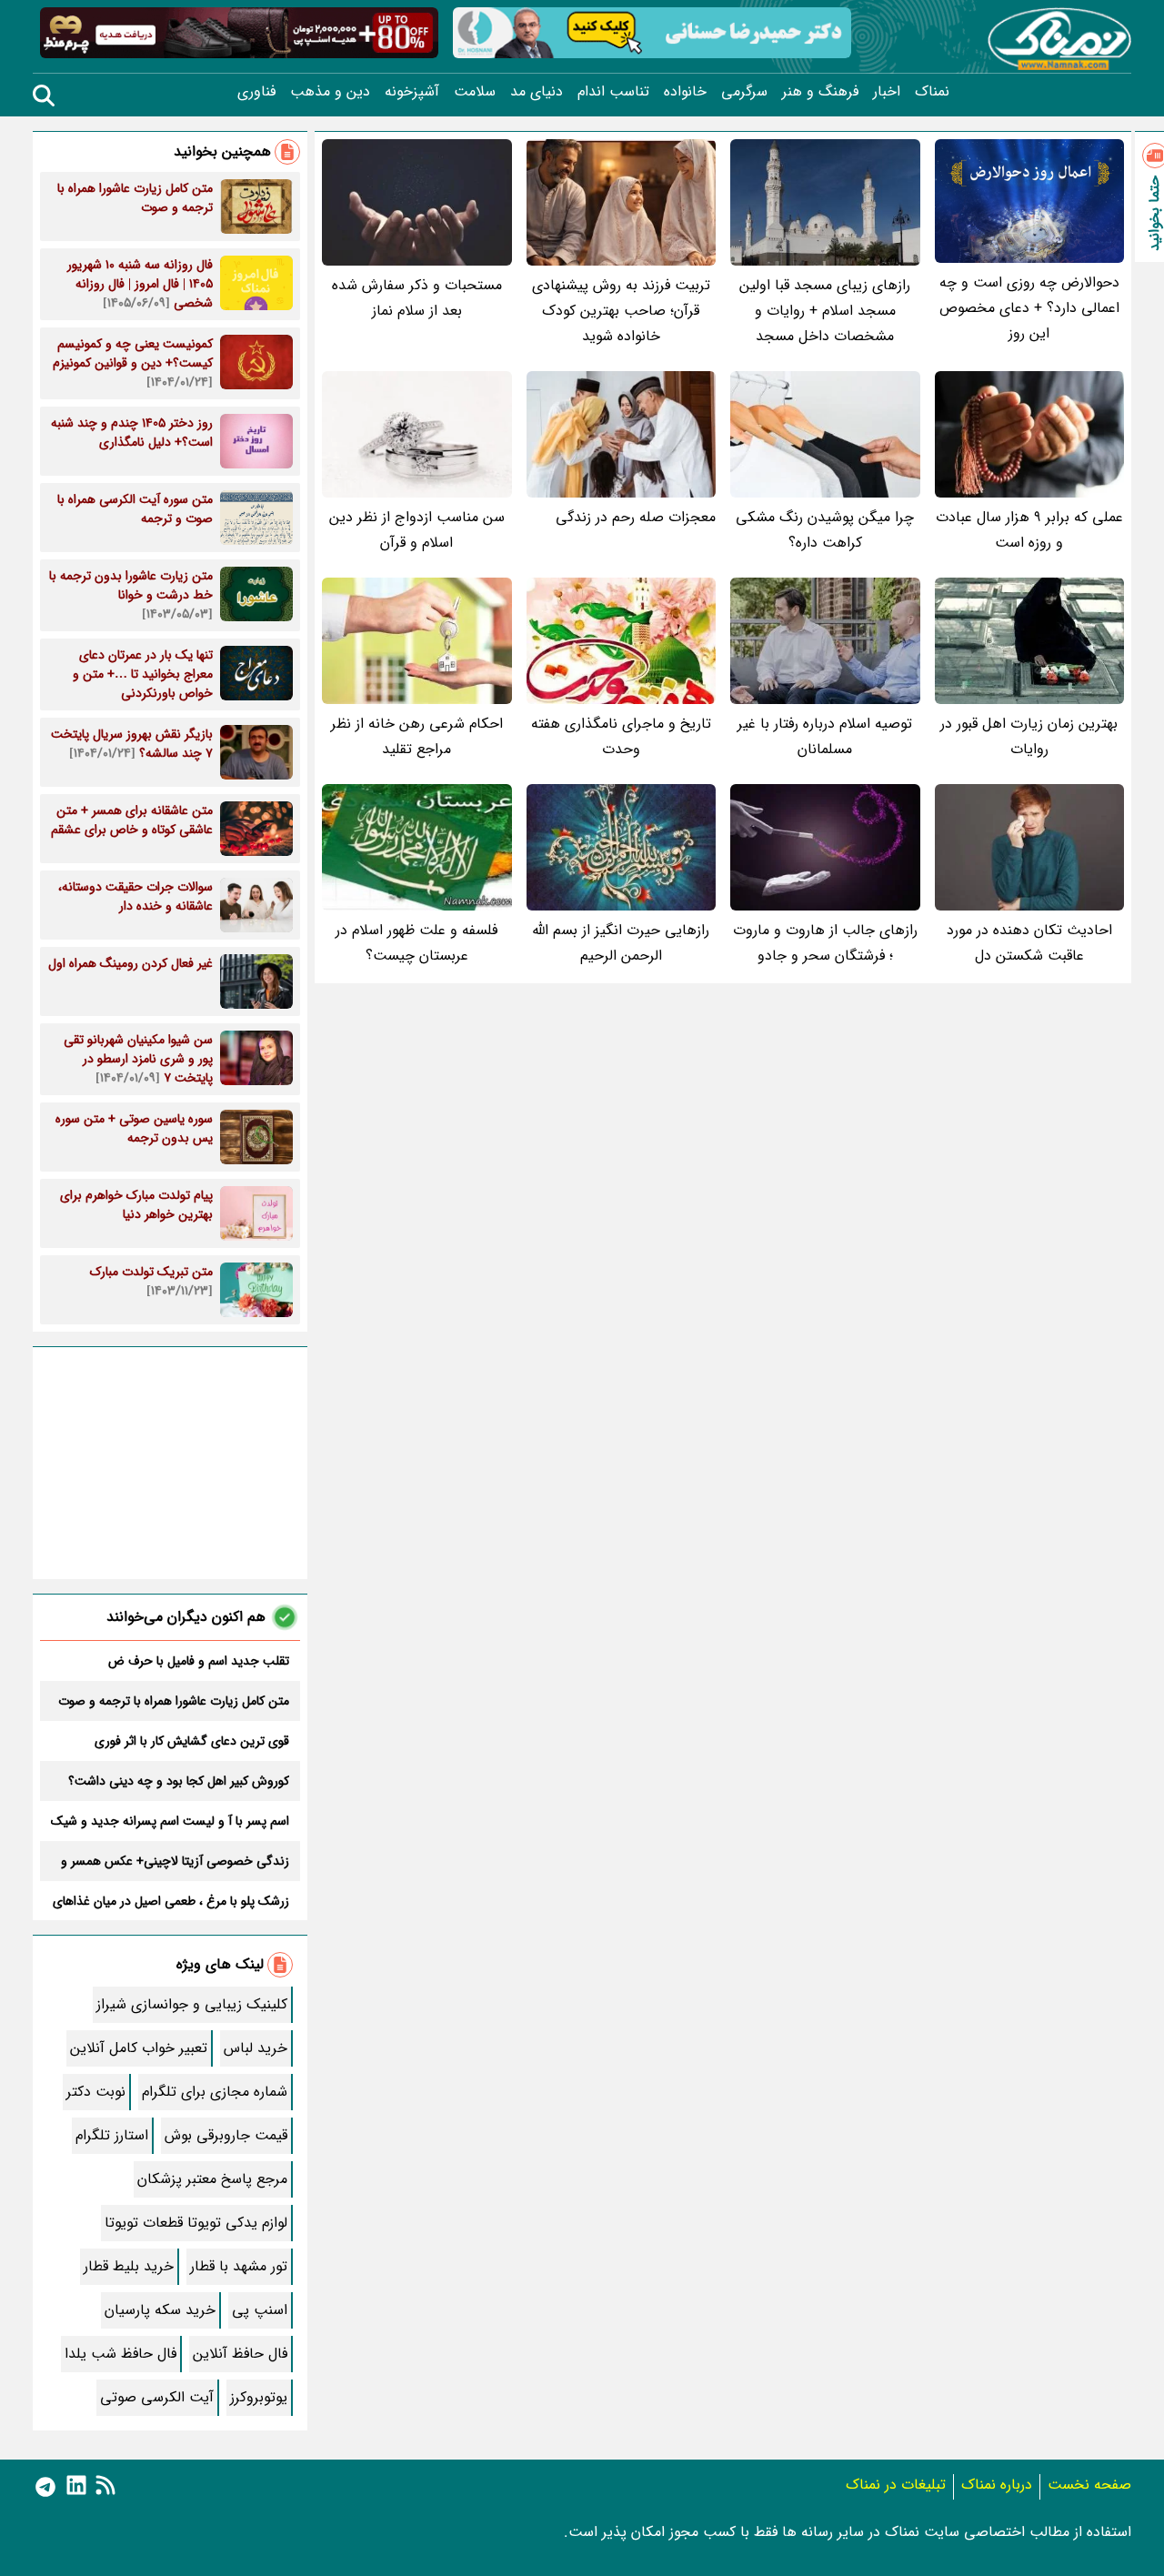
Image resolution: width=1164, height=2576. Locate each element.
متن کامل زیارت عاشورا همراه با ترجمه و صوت (174, 1701)
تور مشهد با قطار (239, 2266)
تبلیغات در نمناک (896, 2485)
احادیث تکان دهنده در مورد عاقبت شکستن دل (1029, 943)
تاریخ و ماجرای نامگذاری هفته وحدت (621, 736)
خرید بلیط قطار (129, 2266)
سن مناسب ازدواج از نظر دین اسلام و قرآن (417, 530)
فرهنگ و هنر (820, 92)
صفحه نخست (1089, 2485)
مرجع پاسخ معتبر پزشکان (212, 2179)
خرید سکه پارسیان (160, 2310)
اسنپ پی (260, 2310)
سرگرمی (744, 92)
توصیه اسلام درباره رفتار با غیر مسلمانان (825, 736)
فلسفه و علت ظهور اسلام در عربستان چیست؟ (416, 943)
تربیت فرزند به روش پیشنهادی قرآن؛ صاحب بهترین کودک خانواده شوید (621, 311)
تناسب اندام (613, 92)
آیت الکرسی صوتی (157, 2397)
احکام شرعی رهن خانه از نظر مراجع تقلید (417, 736)
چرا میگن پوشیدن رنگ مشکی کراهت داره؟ (825, 530)
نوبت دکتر (96, 2092)
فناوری (256, 92)
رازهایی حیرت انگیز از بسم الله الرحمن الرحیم (621, 943)
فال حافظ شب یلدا (120, 2354)
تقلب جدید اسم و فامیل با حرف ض (199, 1661)
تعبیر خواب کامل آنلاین (139, 2048)
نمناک (932, 92)
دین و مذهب (330, 92)
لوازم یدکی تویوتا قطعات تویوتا (196, 2223)
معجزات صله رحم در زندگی (636, 517)
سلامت (475, 92)
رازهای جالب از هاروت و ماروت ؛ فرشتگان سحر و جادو (825, 943)
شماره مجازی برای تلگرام (215, 2092)
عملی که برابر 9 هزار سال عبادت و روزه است (1029, 530)
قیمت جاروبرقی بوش (226, 2135)
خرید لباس (256, 2048)
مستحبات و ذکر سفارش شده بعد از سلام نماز (417, 298)
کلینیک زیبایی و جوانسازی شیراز (192, 2004)
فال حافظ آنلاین (240, 2354)
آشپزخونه (412, 92)
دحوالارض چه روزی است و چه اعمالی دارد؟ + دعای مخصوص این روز (1029, 308)
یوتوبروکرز (259, 2397)
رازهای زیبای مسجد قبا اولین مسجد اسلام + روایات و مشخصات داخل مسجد (825, 311)
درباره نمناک (997, 2485)
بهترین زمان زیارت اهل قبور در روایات (1029, 736)
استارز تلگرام (112, 2135)
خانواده (685, 92)
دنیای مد (537, 92)
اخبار (887, 92)
